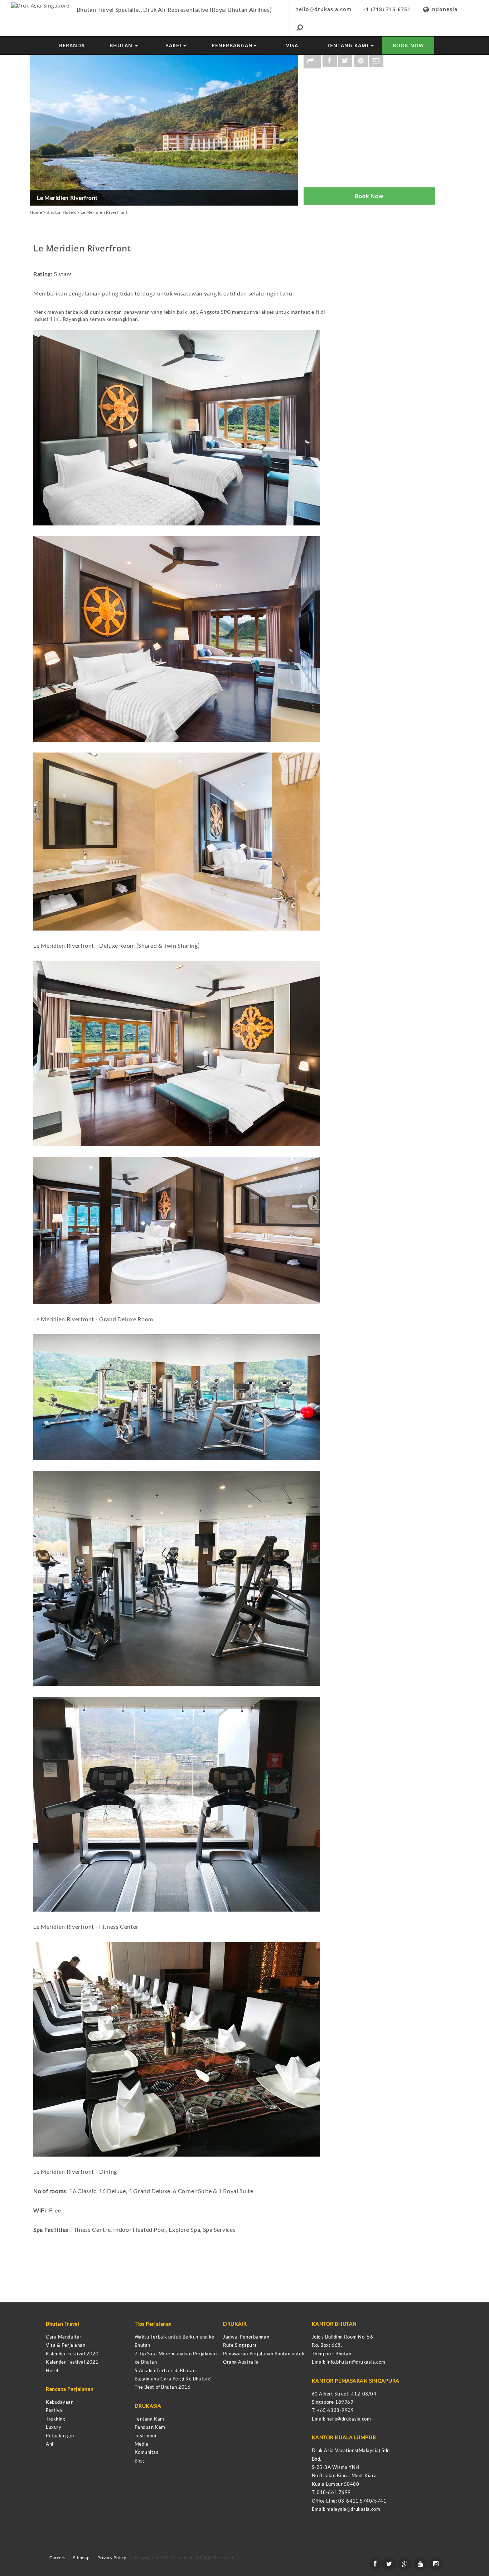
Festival (55, 2410)
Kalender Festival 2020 (72, 2354)
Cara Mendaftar (64, 2337)
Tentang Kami (150, 2419)
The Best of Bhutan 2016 (163, 2387)
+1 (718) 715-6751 (387, 9)
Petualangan (60, 2436)
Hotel (52, 2370)
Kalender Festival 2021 (72, 2362)
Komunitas (147, 2452)
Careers (57, 2558)
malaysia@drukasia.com (353, 2509)
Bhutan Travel (62, 2324)
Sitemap (81, 2558)
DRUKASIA (148, 2406)
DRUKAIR (235, 2324)
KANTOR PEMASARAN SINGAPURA (356, 2381)
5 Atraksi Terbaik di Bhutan (165, 2370)
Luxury (54, 2427)
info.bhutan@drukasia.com (356, 2362)
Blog (139, 2461)
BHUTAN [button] (122, 45)
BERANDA (72, 45)
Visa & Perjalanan (66, 2345)
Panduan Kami (151, 2427)
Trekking (55, 2419)
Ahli (50, 2444)
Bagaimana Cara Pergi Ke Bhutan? (173, 2379)
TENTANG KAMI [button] (348, 45)
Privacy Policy (112, 2558)
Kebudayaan (60, 2402)
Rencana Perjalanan (70, 2389)
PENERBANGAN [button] (232, 45)
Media (142, 2444)
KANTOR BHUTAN (334, 2324)
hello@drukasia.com (323, 9)
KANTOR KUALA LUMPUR (344, 2437)
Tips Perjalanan (153, 2324)
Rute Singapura (240, 2345)
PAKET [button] (174, 45)
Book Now (369, 196)
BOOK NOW (408, 45)
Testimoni (146, 2436)
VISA (292, 45)
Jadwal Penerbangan (246, 2337)
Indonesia (444, 9)
